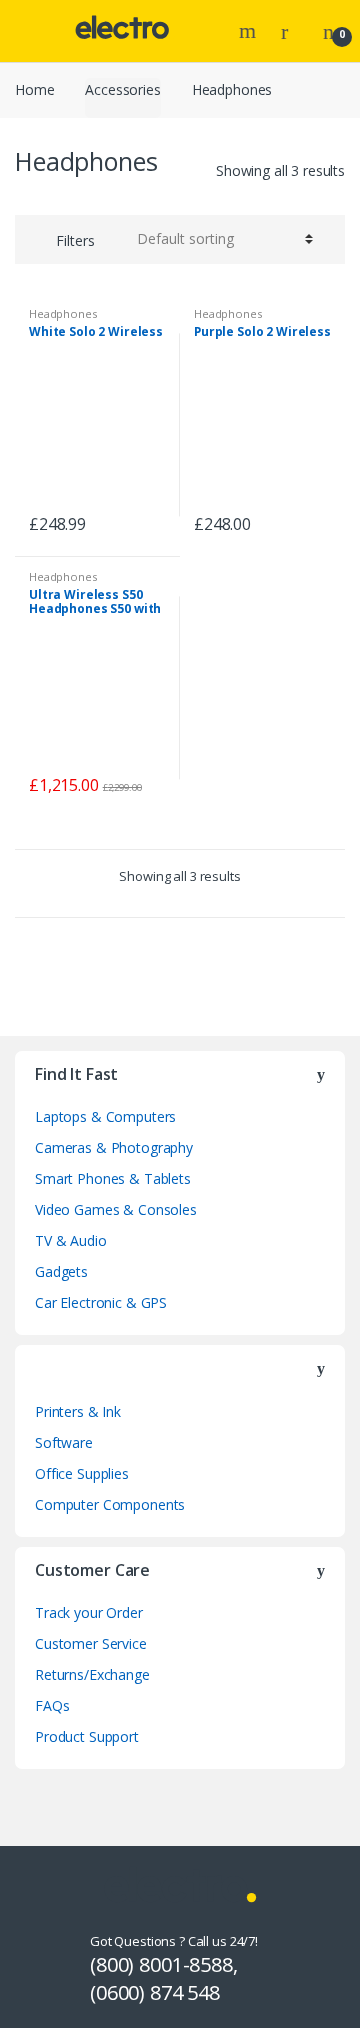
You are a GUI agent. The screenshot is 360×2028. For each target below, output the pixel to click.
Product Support (87, 1736)
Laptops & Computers (105, 1116)
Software (64, 1442)
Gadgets (61, 1271)
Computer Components (110, 1504)
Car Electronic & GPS (101, 1302)
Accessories (122, 89)
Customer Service (91, 1643)
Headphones (63, 313)
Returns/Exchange (92, 1674)
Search (250, 31)
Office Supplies (82, 1473)
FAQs (52, 1705)
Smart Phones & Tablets (113, 1178)
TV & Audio (71, 1240)
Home (34, 89)
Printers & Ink (78, 1411)
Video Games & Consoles (116, 1209)
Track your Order (89, 1612)
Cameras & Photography (114, 1147)
